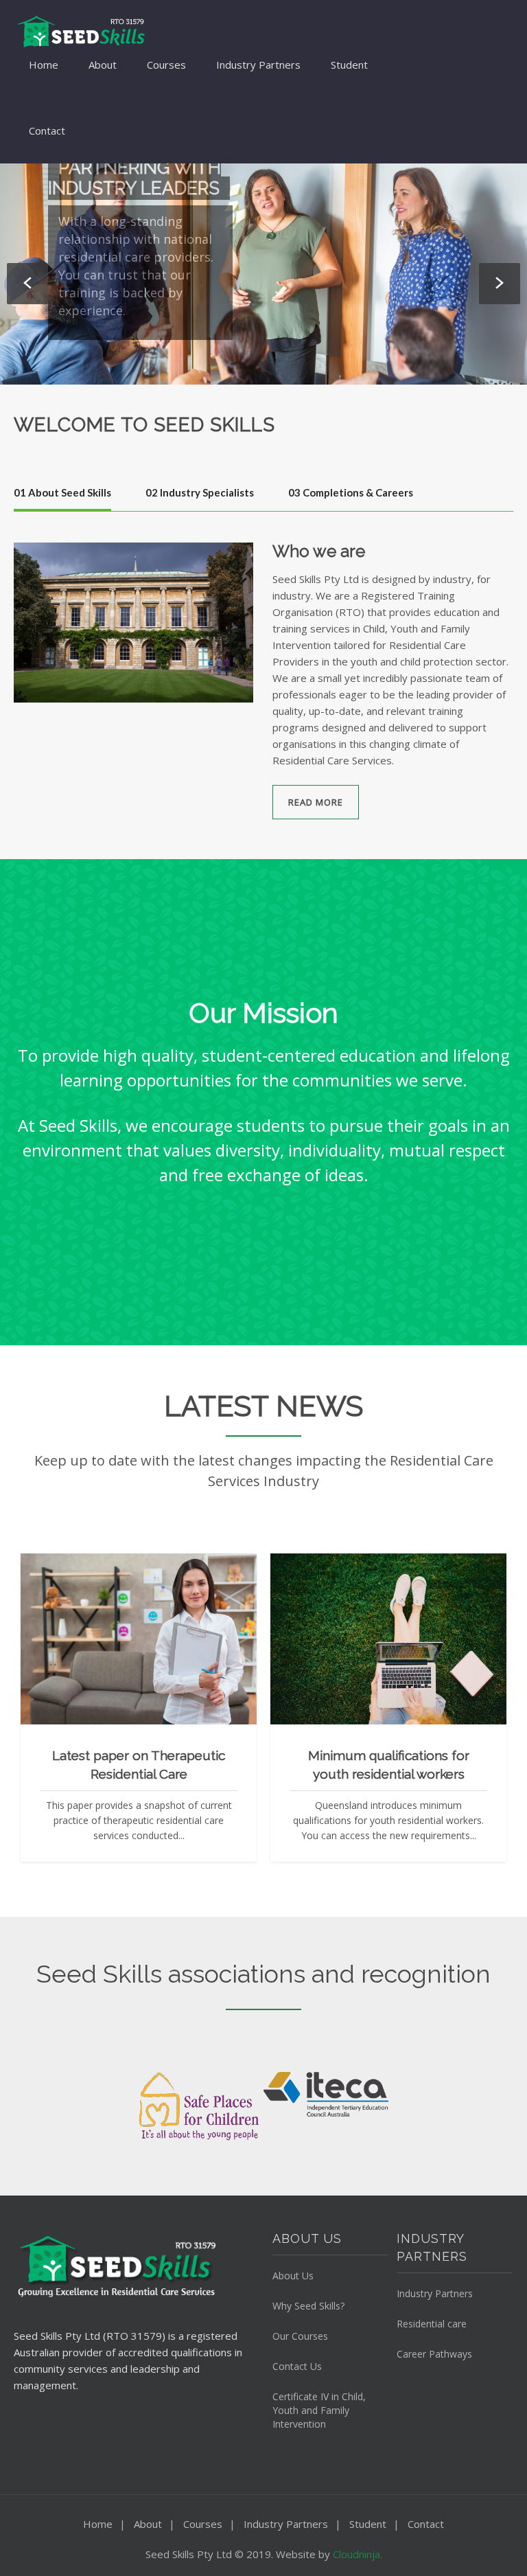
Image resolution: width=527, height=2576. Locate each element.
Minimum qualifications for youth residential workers (389, 1765)
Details (172, 1665)
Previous (27, 284)
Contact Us (297, 2366)
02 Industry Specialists (200, 492)
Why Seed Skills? (308, 2306)
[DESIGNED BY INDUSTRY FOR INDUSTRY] (263, 274)
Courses (166, 65)
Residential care (432, 2324)
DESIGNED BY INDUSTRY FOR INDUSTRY (112, 198)
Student (349, 65)
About (103, 65)
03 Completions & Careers (351, 492)
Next (500, 284)
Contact (47, 130)
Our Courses (300, 2336)
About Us (293, 2276)
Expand (106, 1665)
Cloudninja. (358, 2554)
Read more (316, 802)
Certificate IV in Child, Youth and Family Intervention (319, 2410)
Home (44, 65)
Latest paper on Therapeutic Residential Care (139, 1765)
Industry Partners (258, 65)
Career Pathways (434, 2354)
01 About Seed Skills (62, 492)
